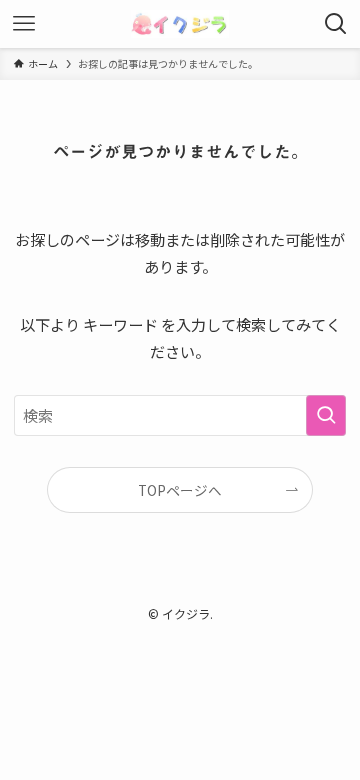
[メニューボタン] (24, 24)
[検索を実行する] (326, 415)
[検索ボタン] (336, 24)
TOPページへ (180, 490)
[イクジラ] (180, 24)
